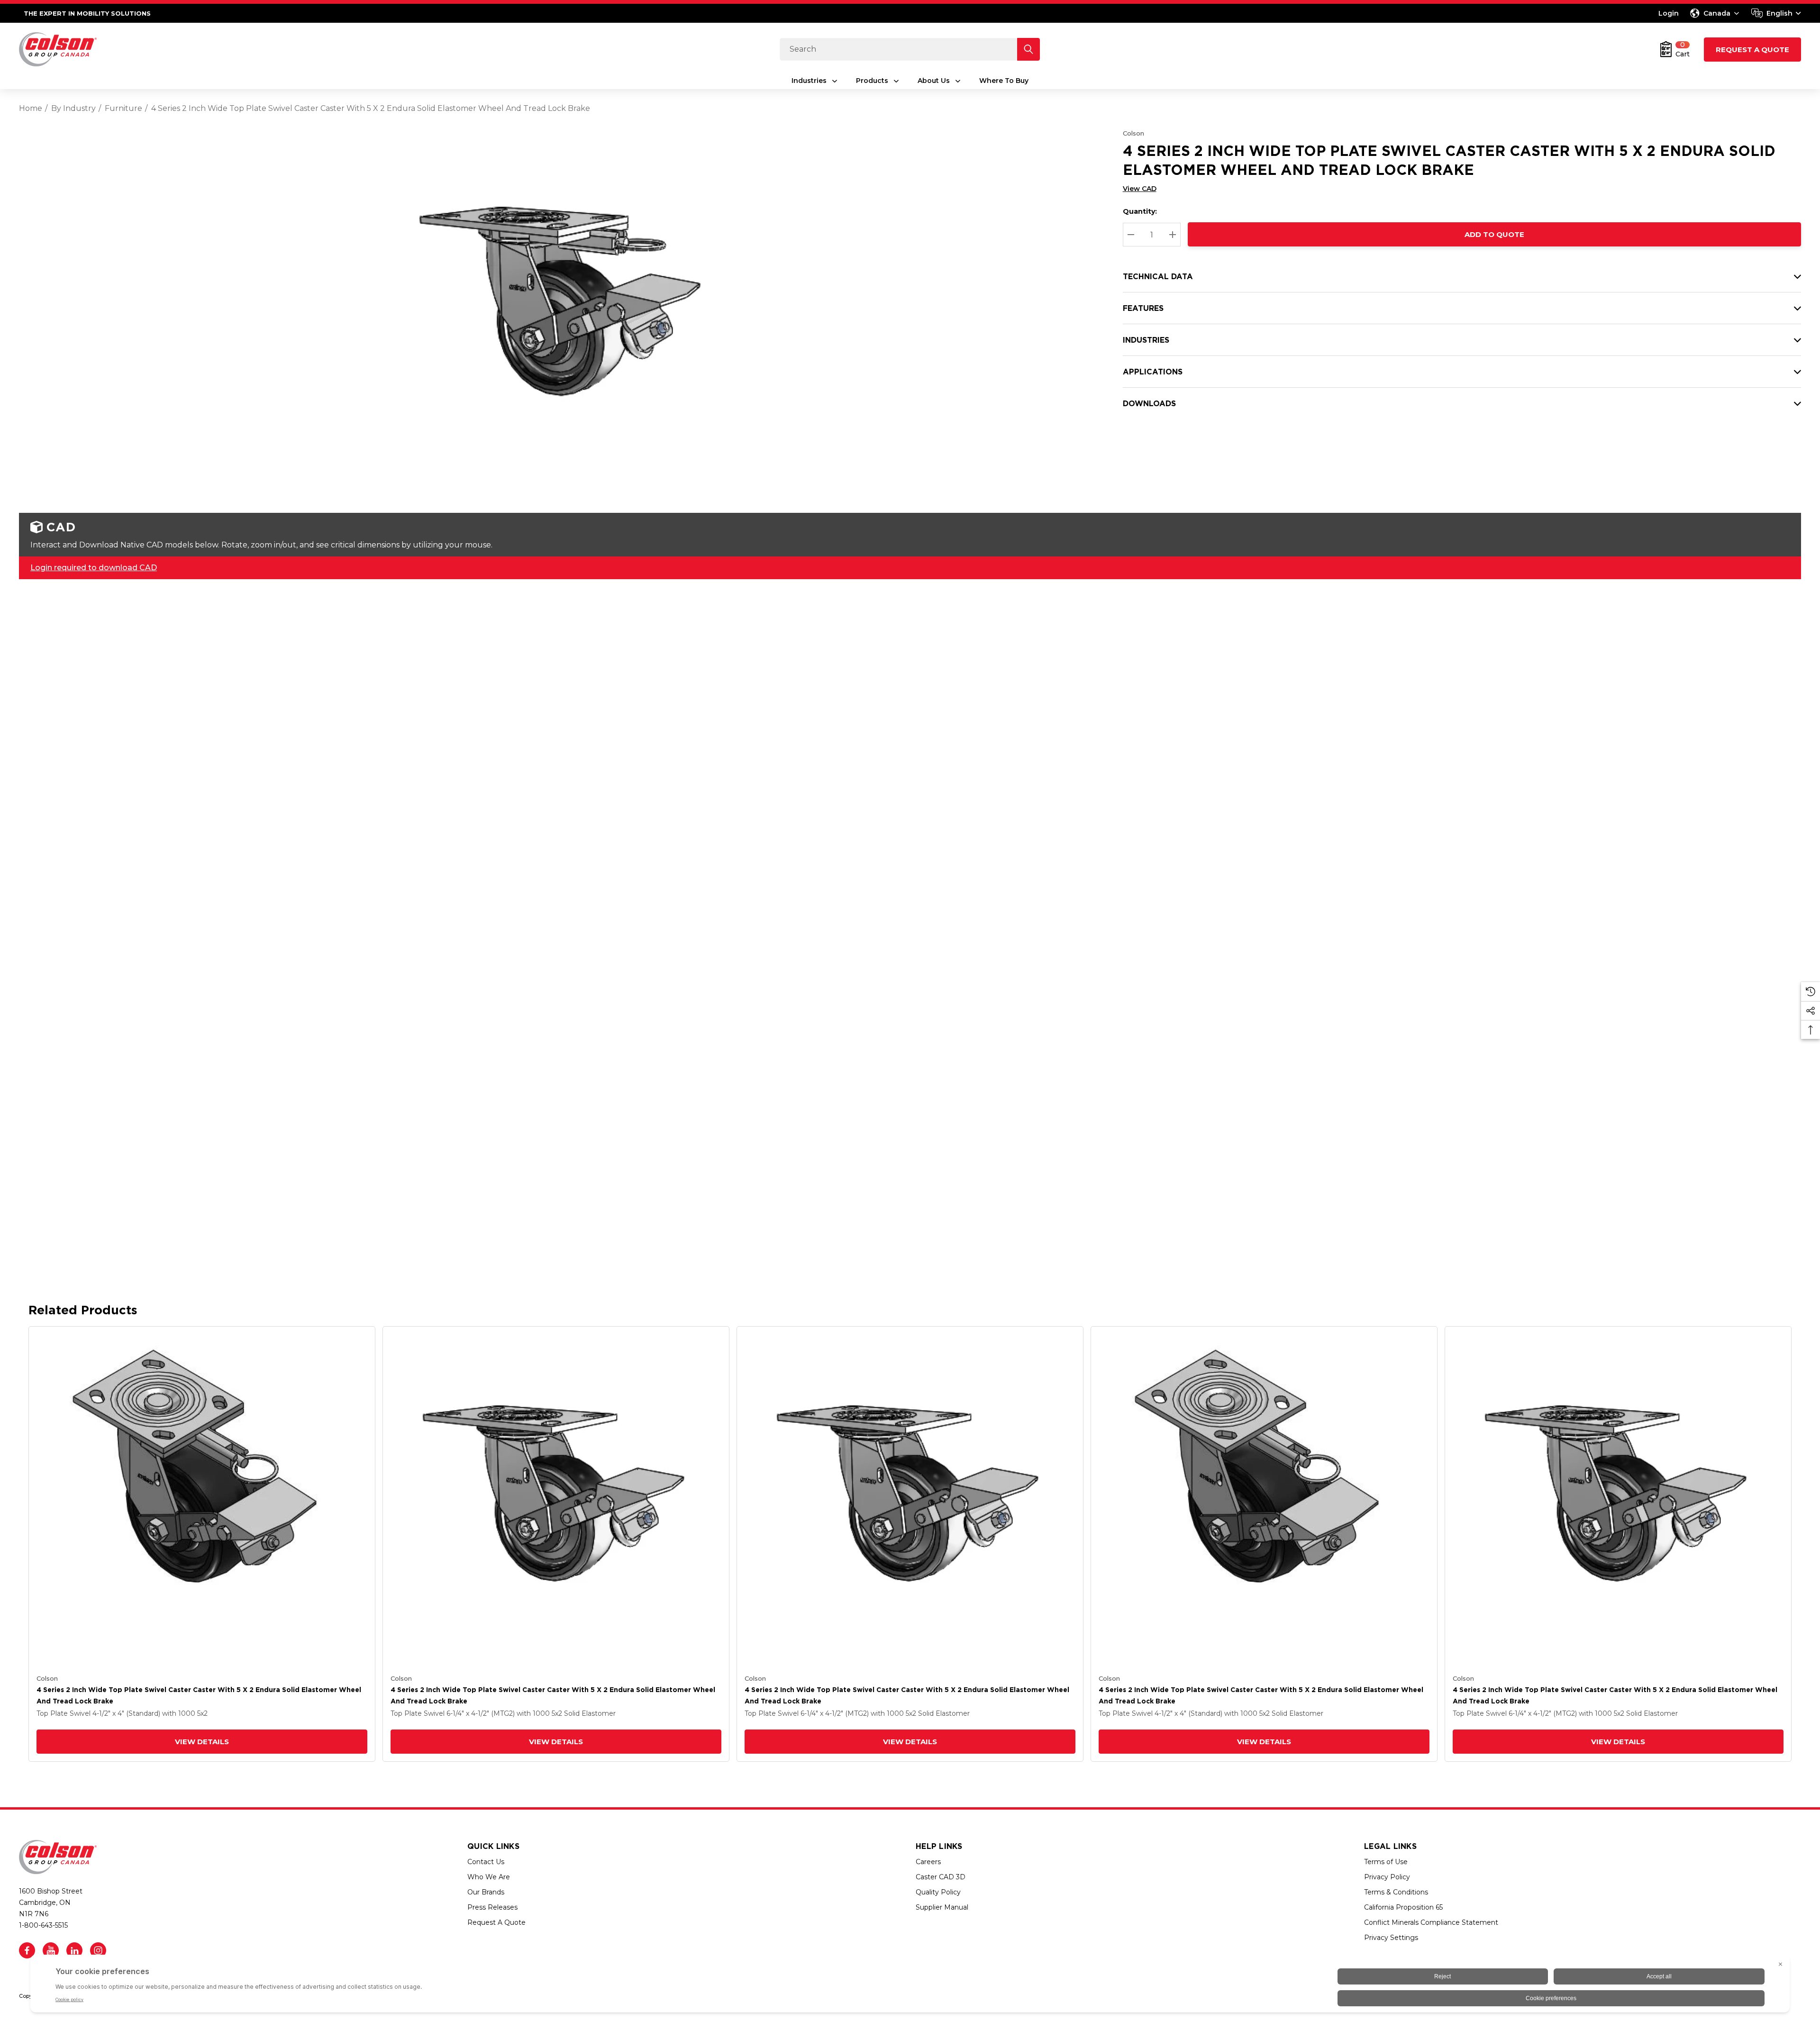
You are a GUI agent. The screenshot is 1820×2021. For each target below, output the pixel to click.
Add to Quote (1494, 234)
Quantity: (1140, 211)
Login (1669, 13)
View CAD (1140, 189)
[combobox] (1776, 13)
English (1779, 13)
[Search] (1028, 49)
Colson (1133, 133)
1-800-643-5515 (43, 1925)
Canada (1717, 13)
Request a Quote (1752, 50)
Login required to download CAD (94, 568)
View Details (202, 1742)
